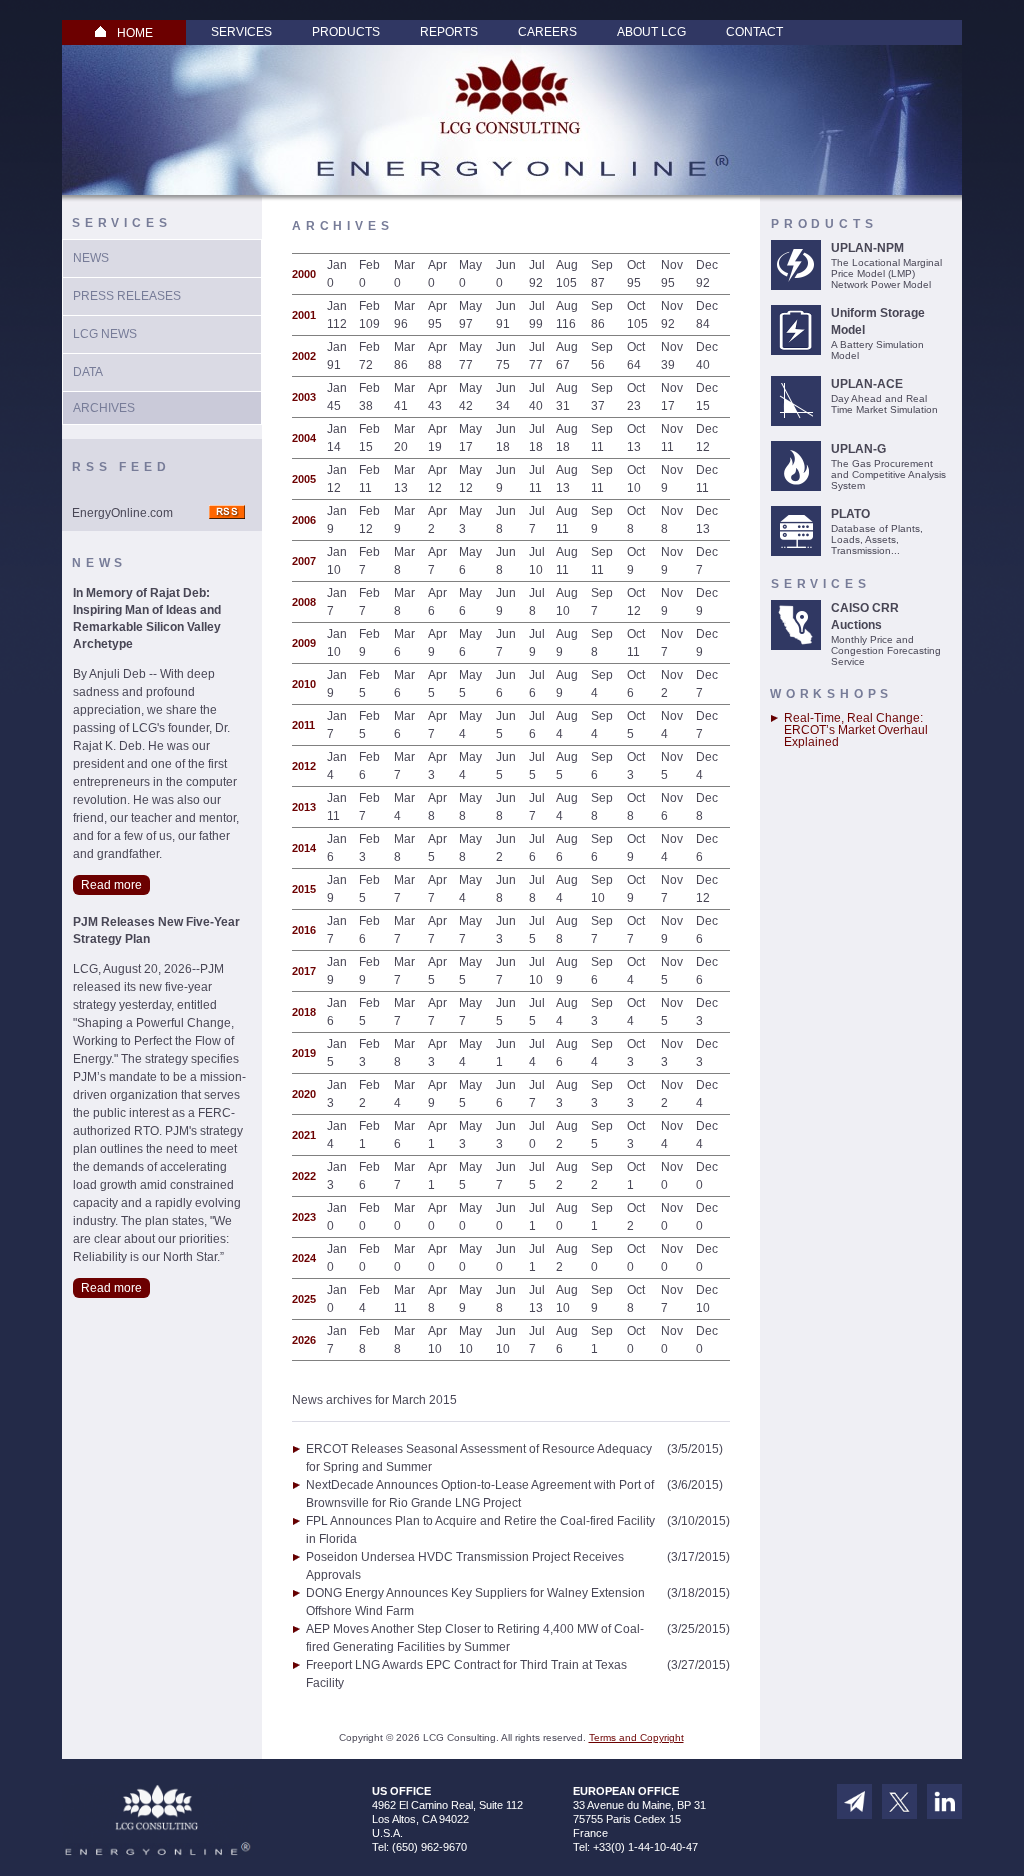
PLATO (850, 514)
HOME (135, 33)
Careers (547, 32)
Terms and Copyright (636, 1737)
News (91, 258)
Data (88, 372)
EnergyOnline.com (122, 513)
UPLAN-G (858, 449)
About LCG (651, 32)
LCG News (105, 334)
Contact (754, 32)
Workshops (831, 694)
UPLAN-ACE (867, 384)
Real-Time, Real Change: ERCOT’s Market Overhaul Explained (856, 730)
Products (346, 32)
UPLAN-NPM (867, 248)
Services (241, 32)
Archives (104, 408)
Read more (111, 885)
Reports (449, 32)
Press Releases (127, 296)
